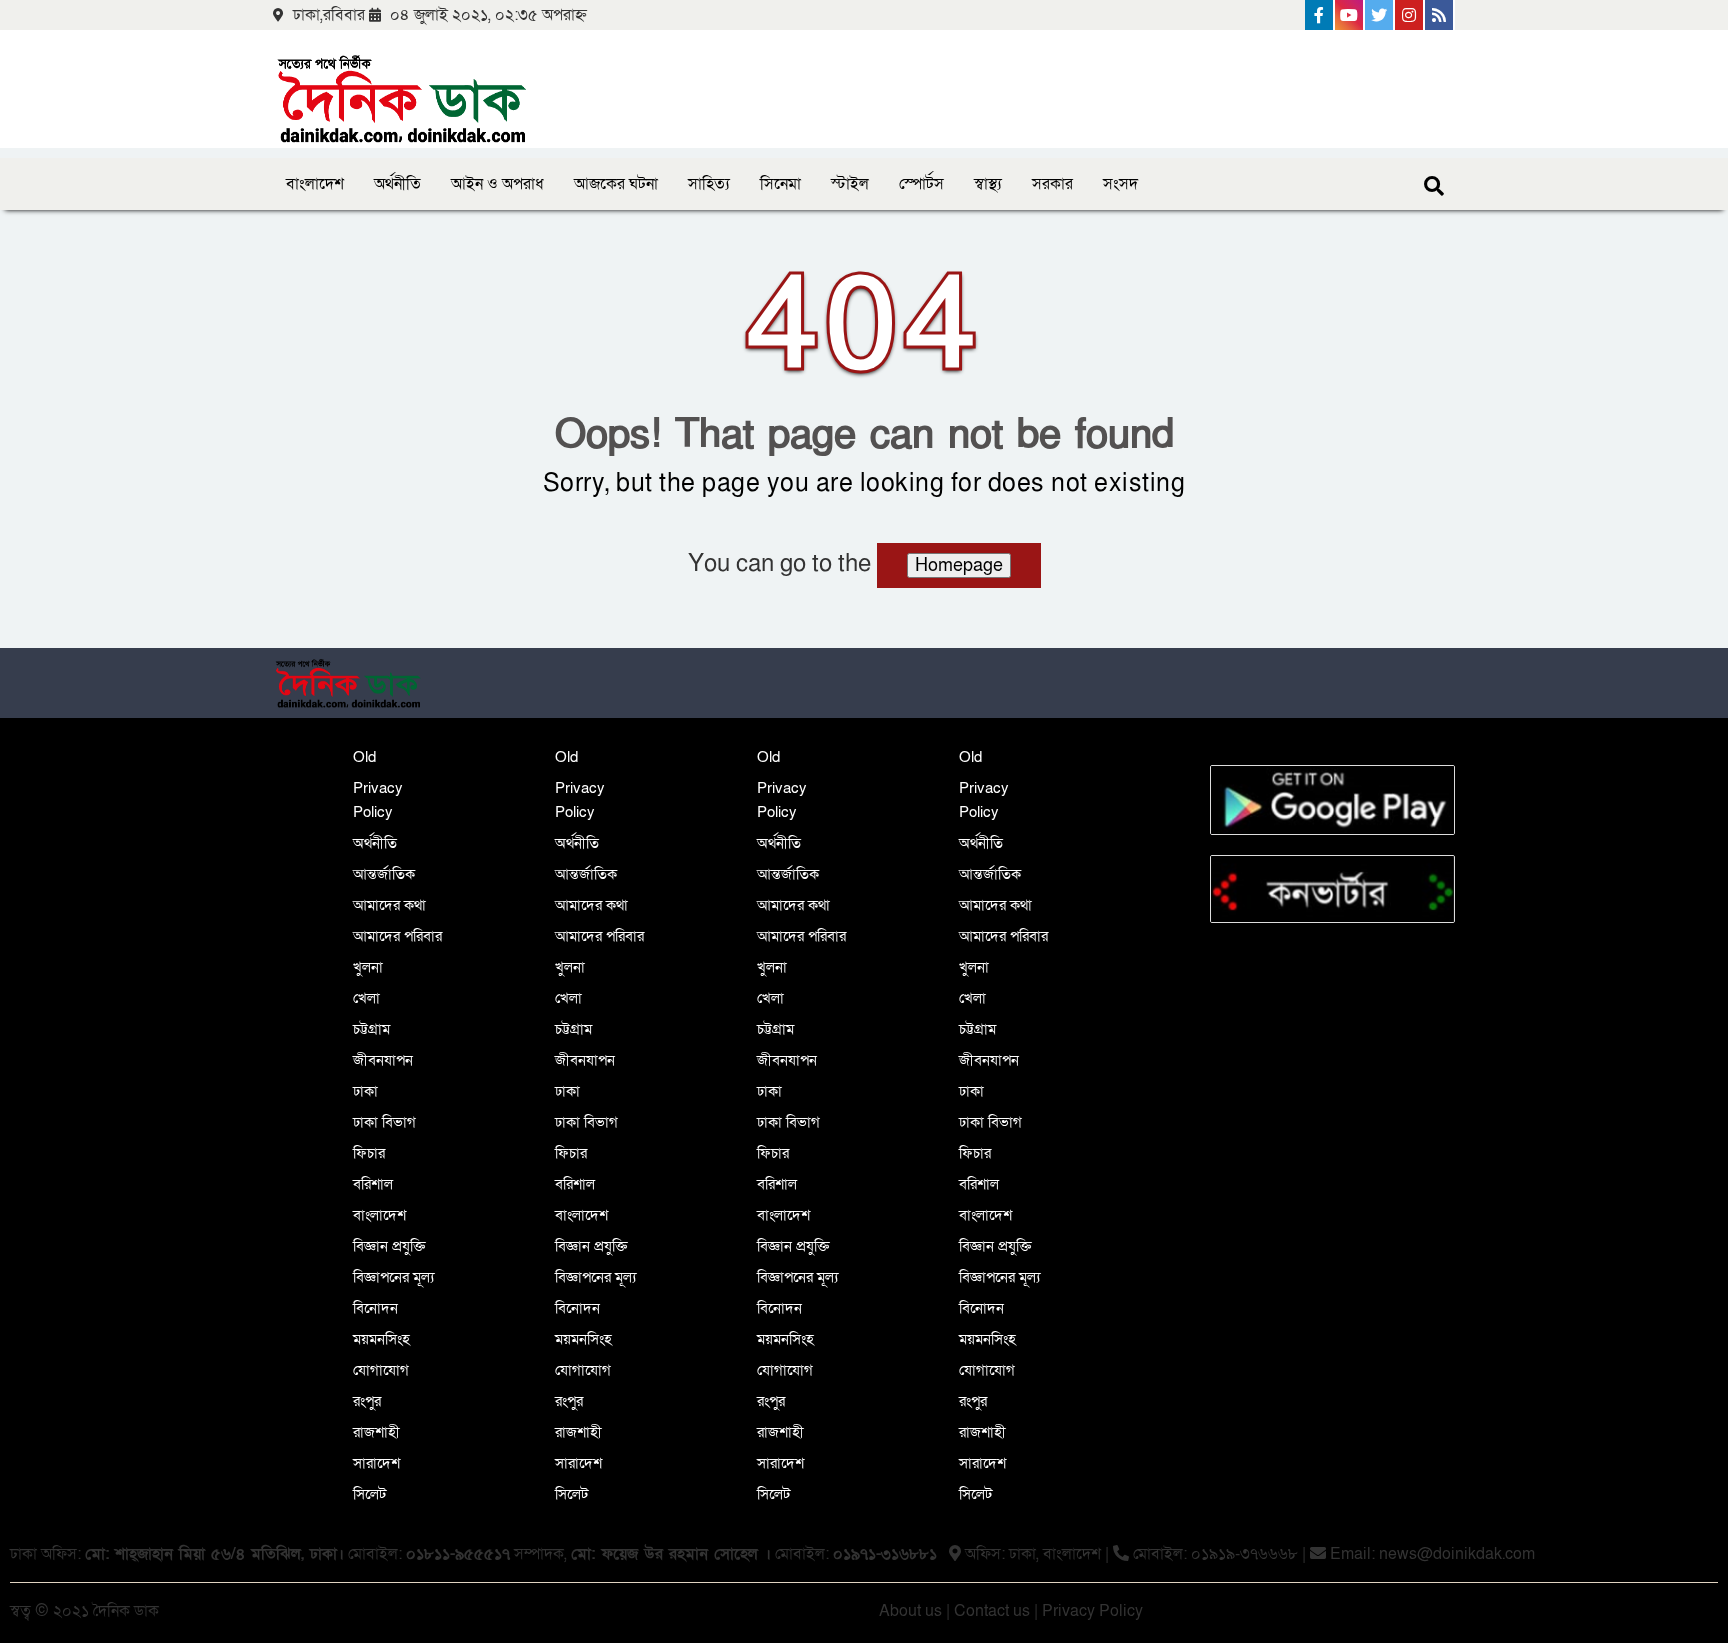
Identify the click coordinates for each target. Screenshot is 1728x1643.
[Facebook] (1320, 15)
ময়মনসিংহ (381, 1339)
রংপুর (367, 1401)
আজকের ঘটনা (616, 184)
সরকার (1052, 184)
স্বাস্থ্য (988, 184)
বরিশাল (373, 1184)
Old (364, 757)
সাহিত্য (709, 184)
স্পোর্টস (921, 184)
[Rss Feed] (1440, 15)
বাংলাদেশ (315, 184)
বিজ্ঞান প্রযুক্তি (389, 1246)
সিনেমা (780, 184)
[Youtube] (1350, 15)
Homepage (959, 565)
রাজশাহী (376, 1432)
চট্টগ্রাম (371, 1029)
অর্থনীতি (397, 184)
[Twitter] (1380, 15)
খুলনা (368, 967)
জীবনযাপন (383, 1060)
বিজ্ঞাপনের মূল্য (393, 1277)
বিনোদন (375, 1308)
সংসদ (1120, 184)
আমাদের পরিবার (397, 936)
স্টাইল (850, 184)
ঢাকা (365, 1091)
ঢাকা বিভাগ (384, 1122)
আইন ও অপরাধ (497, 184)
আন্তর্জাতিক (384, 874)
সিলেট (369, 1494)
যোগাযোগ (381, 1370)
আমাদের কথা (389, 905)
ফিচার (369, 1153)
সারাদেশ (376, 1463)
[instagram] (1410, 15)
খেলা (366, 998)
